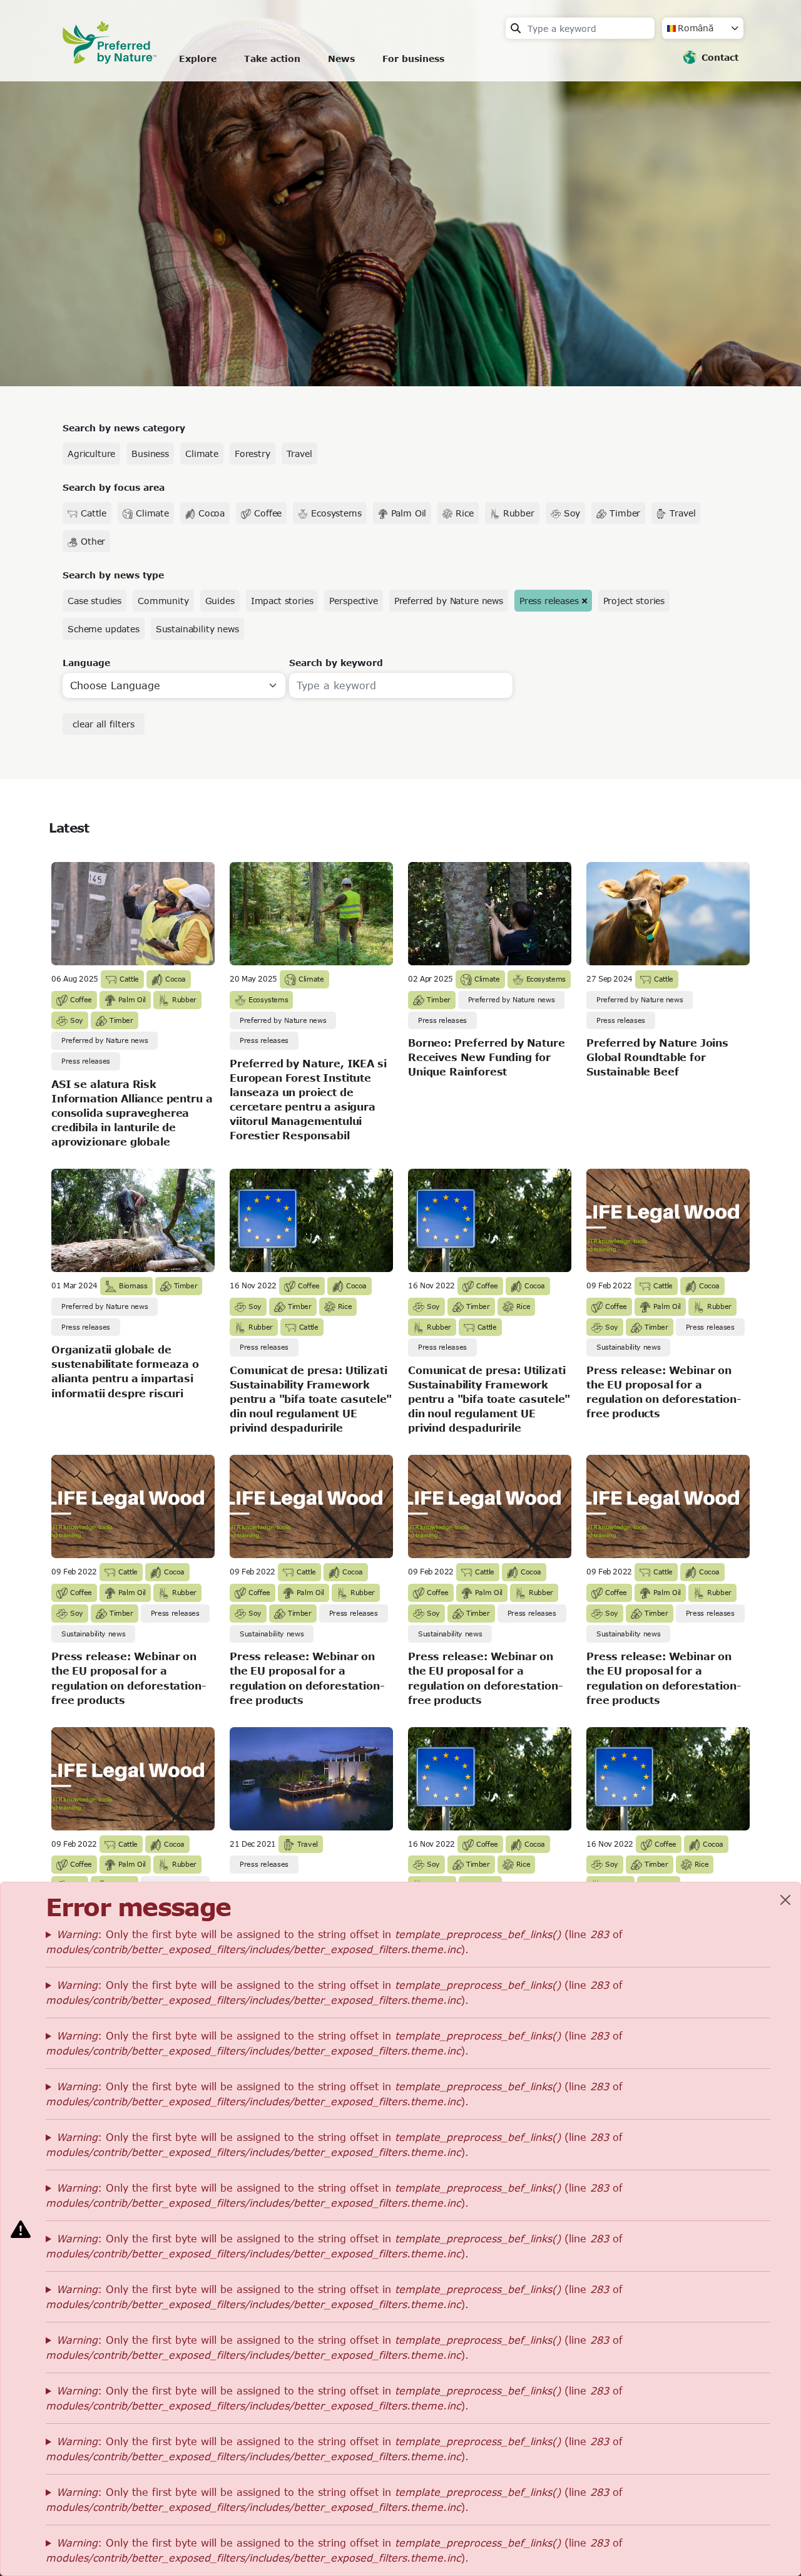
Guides (220, 601)
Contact (720, 57)
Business (150, 454)
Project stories (634, 601)
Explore (198, 59)
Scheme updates (104, 629)
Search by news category (124, 428)
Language (86, 663)
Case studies (94, 601)
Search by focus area (114, 487)
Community (163, 601)
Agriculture (91, 454)
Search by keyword (336, 663)
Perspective (353, 601)
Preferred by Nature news (449, 601)
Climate (202, 454)
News (341, 59)
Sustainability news (197, 629)
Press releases (549, 601)
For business (413, 59)
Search (516, 28)
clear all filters (104, 724)
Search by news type (113, 575)
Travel (299, 454)
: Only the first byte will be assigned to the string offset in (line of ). (334, 1942)
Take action (272, 59)
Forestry (253, 454)
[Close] (785, 1900)
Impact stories (282, 601)
